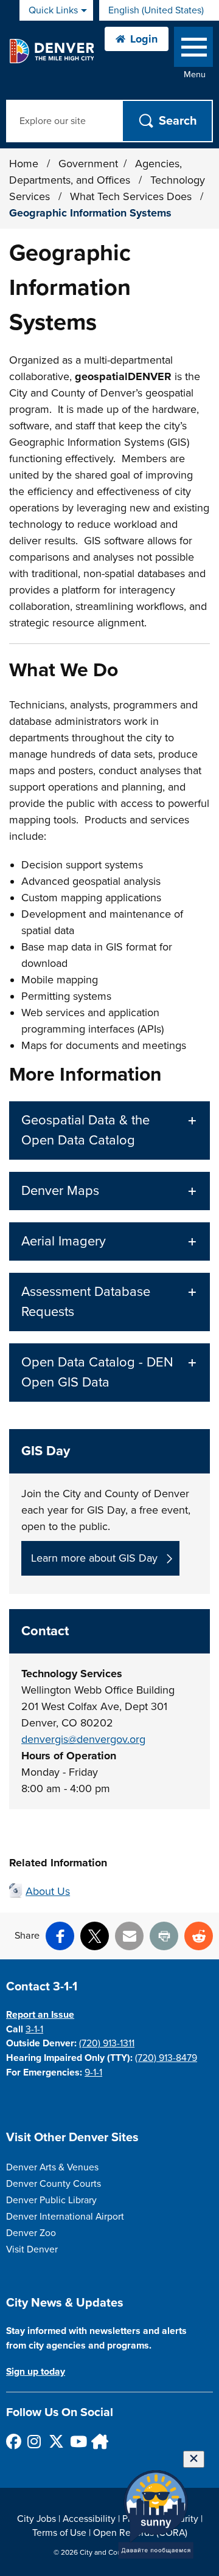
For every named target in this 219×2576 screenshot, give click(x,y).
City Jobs (36, 2519)
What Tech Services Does (132, 196)
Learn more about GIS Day (94, 1558)
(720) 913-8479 (166, 2058)
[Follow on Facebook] (13, 2441)
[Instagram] (34, 2441)
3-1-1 (34, 2029)
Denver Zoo (31, 2233)
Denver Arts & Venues (52, 2167)
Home (24, 164)
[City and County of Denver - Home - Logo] (51, 51)
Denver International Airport (65, 2217)
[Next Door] (98, 2441)
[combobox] (159, 10)
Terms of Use (59, 2533)
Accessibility (89, 2519)
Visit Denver (32, 2249)
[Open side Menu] (193, 50)
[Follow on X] (56, 2441)
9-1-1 (93, 2072)
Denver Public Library (51, 2200)
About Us (48, 1891)
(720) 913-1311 (107, 2043)
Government (88, 164)
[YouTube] (77, 2441)
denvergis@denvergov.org (83, 1739)
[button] (109, 1130)
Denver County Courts (54, 2184)
